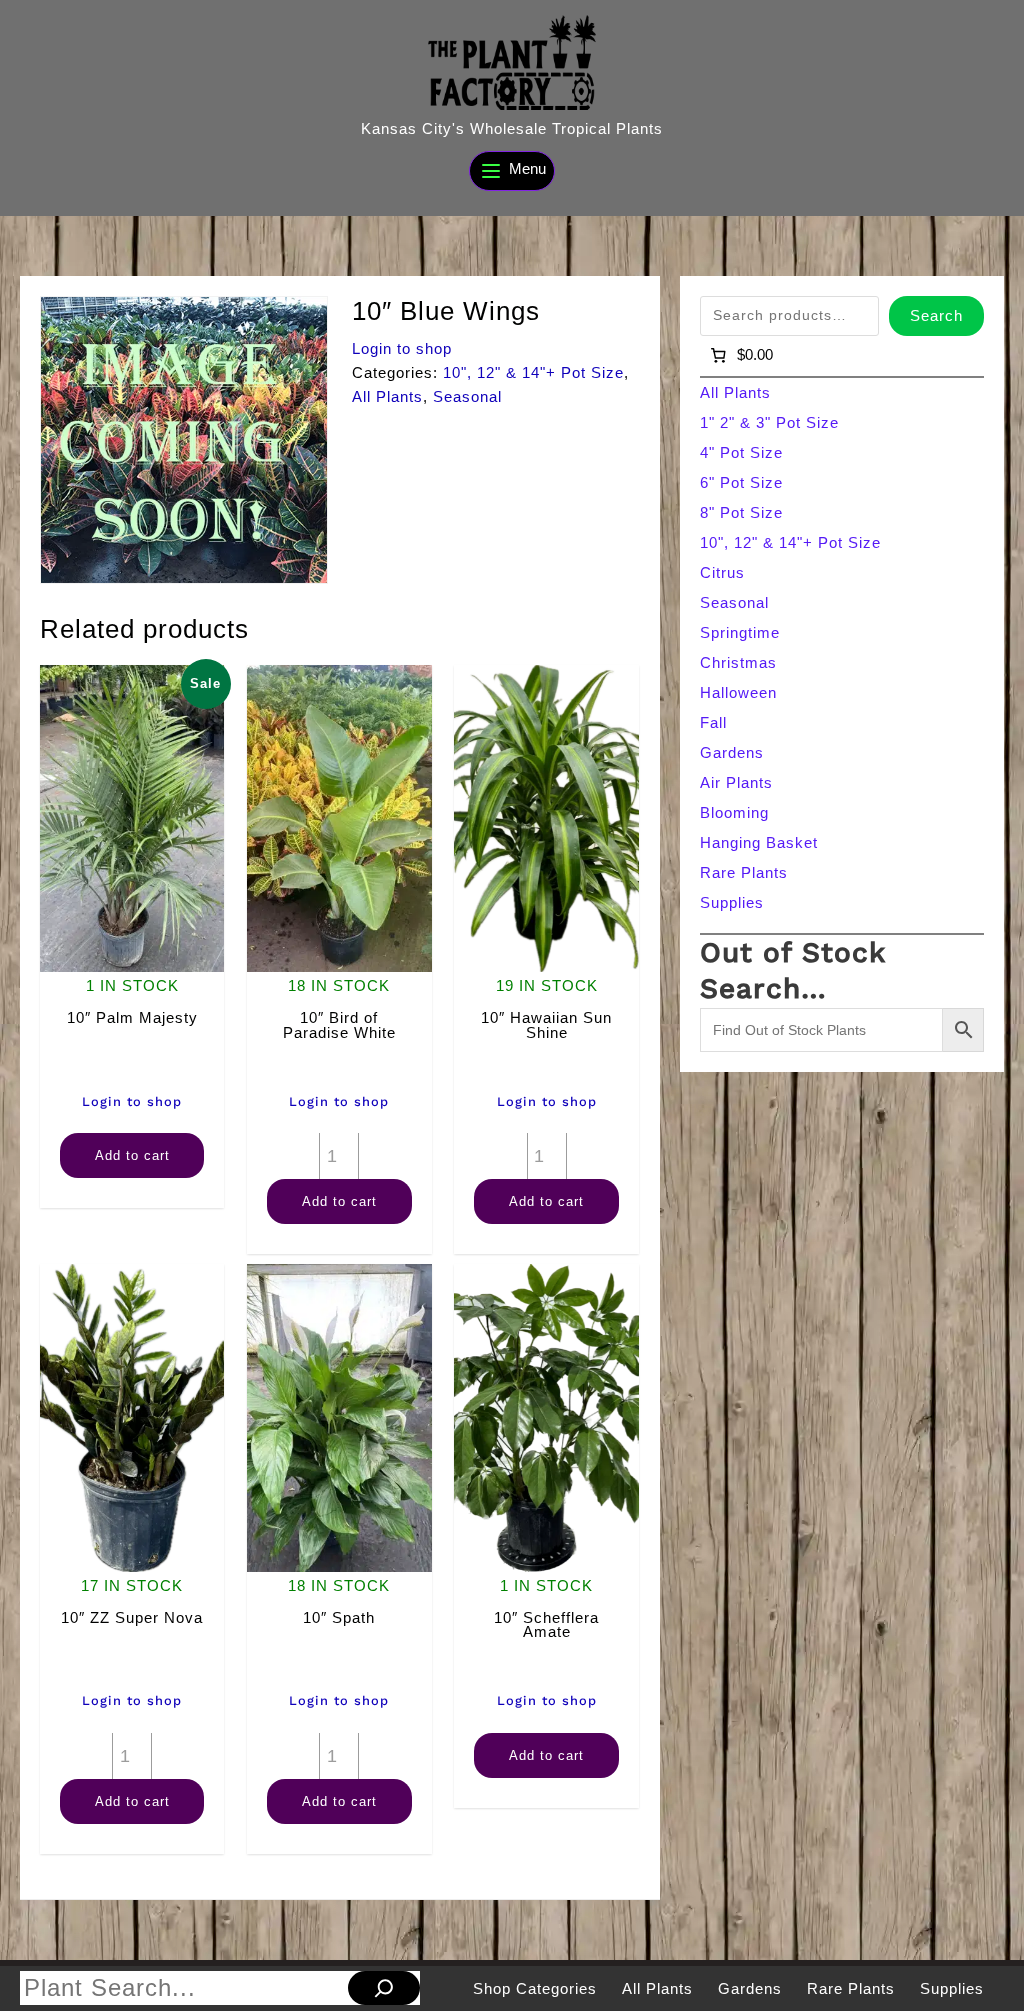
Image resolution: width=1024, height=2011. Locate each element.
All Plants (387, 396)
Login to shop (402, 348)
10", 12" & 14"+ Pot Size (533, 372)
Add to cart (132, 1155)
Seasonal (467, 396)
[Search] (384, 1988)
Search (936, 315)
